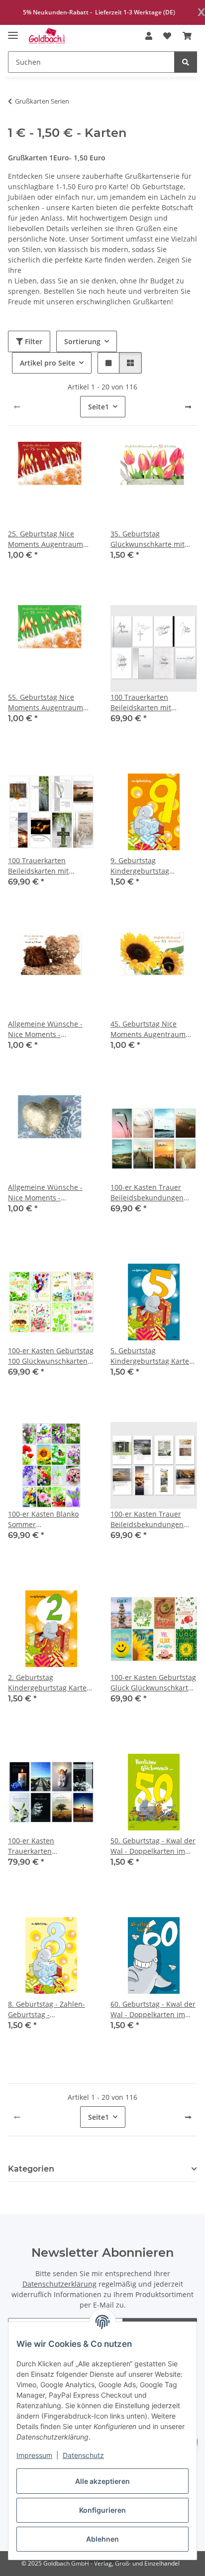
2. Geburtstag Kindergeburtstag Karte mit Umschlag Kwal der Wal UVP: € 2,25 (47, 1683)
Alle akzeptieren (102, 2481)
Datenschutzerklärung (59, 2284)
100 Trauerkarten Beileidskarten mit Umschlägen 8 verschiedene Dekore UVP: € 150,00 (43, 866)
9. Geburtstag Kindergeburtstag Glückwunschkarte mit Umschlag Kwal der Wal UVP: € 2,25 (150, 866)
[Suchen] (186, 62)
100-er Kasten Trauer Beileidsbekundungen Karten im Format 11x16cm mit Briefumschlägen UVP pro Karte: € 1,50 (153, 1193)
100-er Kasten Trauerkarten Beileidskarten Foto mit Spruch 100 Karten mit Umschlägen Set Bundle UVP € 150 (48, 1846)
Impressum (34, 2455)
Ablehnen (102, 2539)
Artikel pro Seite (48, 363)
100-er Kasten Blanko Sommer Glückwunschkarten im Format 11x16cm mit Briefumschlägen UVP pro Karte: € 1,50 (51, 1519)
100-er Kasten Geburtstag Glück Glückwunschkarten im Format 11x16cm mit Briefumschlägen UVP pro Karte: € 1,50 (154, 1683)
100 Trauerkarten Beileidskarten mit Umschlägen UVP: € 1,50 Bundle (150, 703)
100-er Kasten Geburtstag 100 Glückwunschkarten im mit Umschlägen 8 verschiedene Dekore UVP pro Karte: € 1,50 (51, 1356)
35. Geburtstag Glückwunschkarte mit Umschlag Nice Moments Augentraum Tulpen (152, 539)
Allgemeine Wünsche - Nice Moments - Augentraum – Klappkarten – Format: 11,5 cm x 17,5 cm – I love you (50, 1193)
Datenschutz (83, 2455)
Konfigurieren (102, 2510)
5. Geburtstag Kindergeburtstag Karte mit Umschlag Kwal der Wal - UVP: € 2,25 (150, 1356)
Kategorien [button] (31, 2169)
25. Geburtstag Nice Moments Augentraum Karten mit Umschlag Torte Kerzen (46, 539)
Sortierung (82, 341)
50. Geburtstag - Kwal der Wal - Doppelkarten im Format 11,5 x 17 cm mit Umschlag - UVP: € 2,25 (153, 1846)
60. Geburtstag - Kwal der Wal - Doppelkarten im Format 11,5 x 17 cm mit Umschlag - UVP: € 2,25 (153, 2009)
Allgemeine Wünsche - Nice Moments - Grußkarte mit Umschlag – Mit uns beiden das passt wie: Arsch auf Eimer (49, 1029)
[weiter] (188, 407)
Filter (33, 341)
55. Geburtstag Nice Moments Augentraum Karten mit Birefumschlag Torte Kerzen (51, 703)
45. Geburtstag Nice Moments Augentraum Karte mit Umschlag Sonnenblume (148, 1029)
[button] (149, 36)
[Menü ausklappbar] (13, 31)
